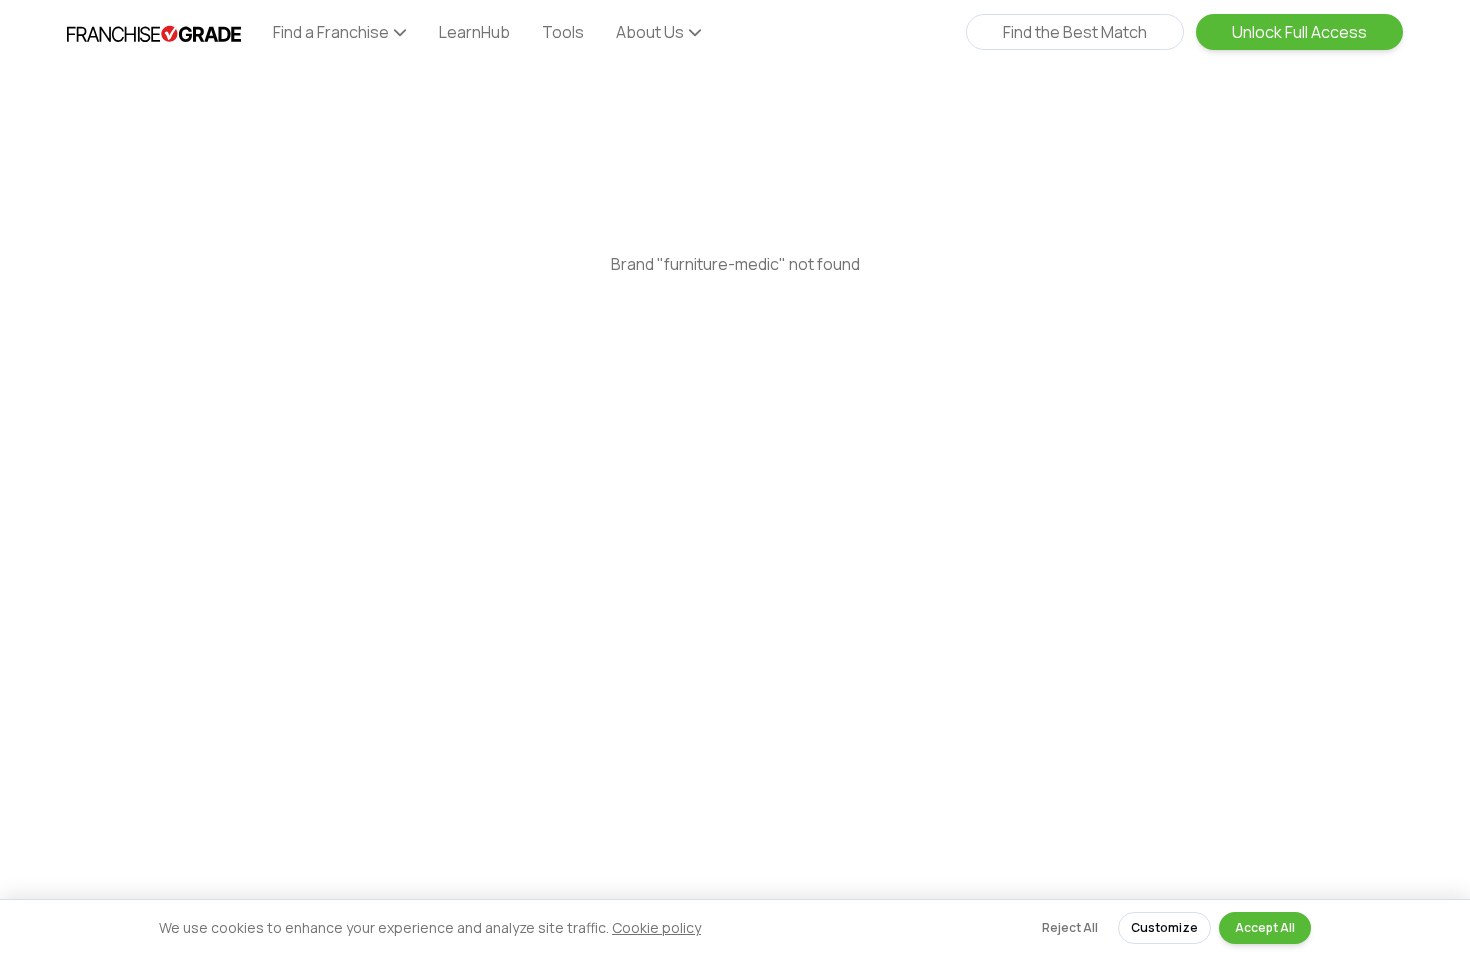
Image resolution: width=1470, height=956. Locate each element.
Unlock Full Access (1299, 32)
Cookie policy (656, 927)
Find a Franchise (331, 32)
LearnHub (474, 32)
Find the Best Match (1075, 32)
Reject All (1070, 927)
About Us (650, 32)
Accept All (1265, 927)
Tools (563, 32)
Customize (1164, 927)
